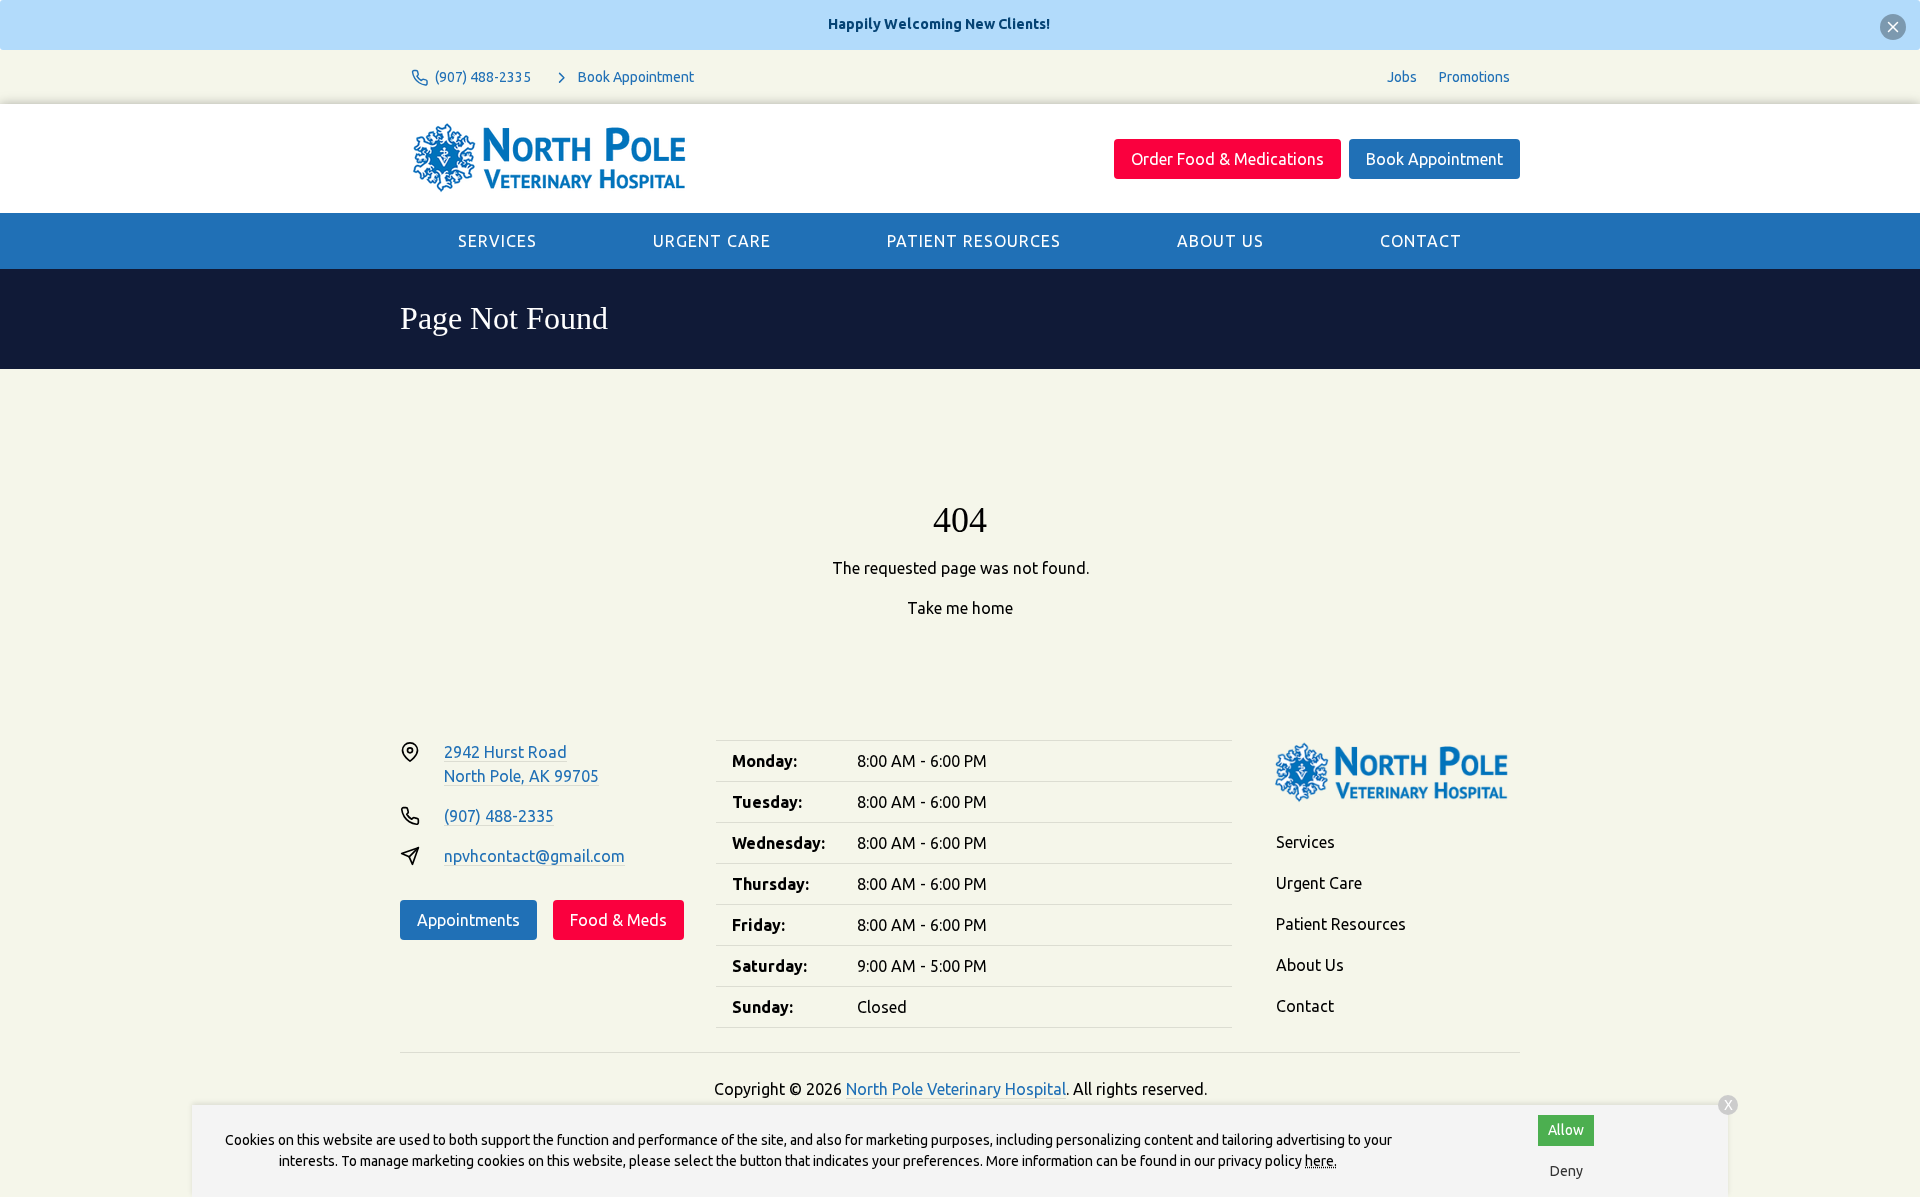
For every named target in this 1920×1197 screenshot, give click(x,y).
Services (497, 241)
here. (1321, 1161)
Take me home (960, 608)
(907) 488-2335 (499, 816)
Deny (1566, 1171)
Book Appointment (1434, 159)
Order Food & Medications (1227, 159)
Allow (1566, 1130)
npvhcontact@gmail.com (534, 856)
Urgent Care (712, 241)
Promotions (1474, 77)
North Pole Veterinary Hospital (956, 1089)
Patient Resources (974, 241)
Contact (1421, 241)
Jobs (1402, 77)
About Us (1220, 241)
